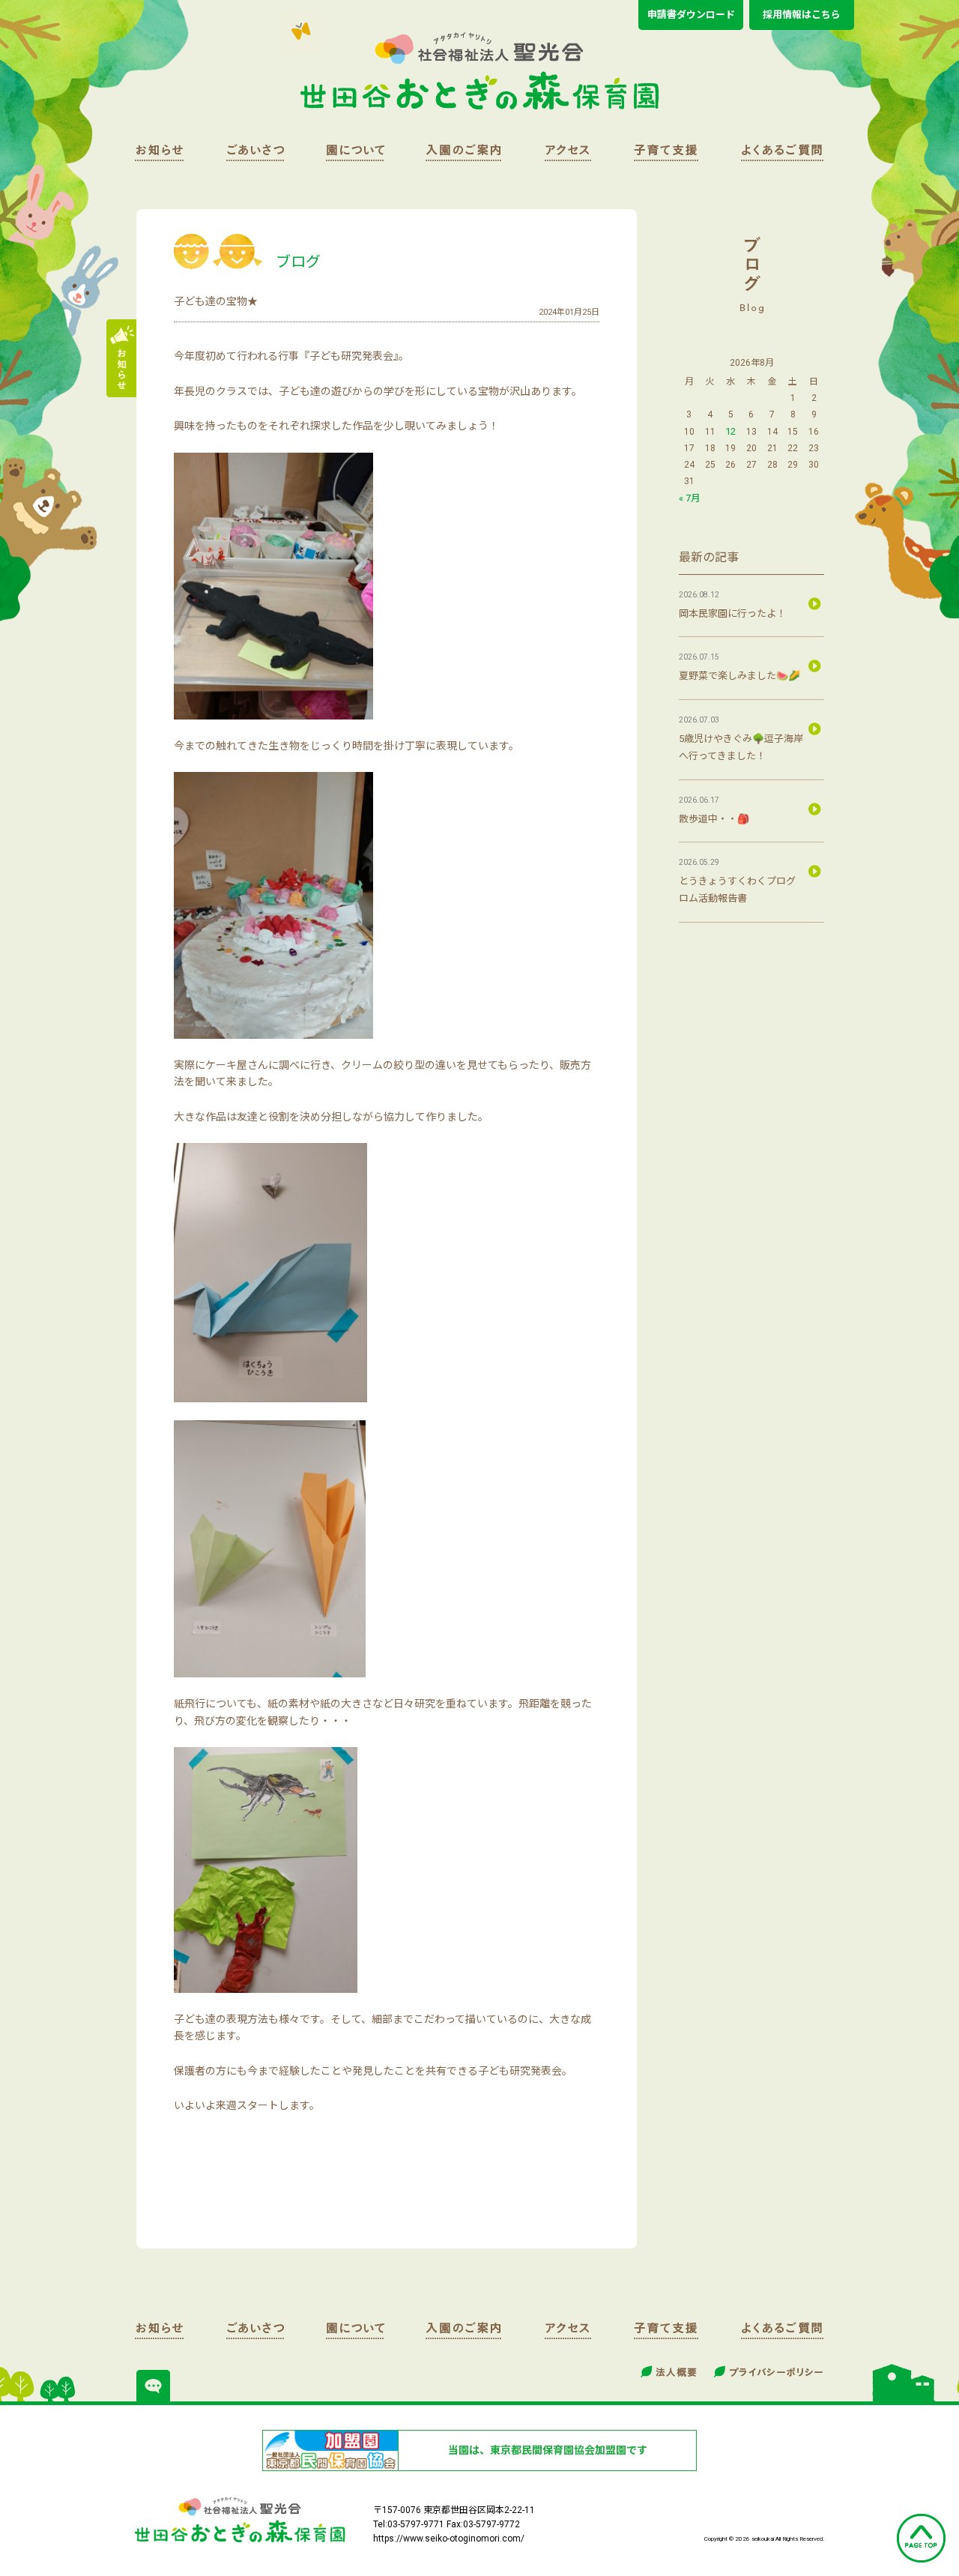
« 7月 (690, 498)
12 (730, 431)
